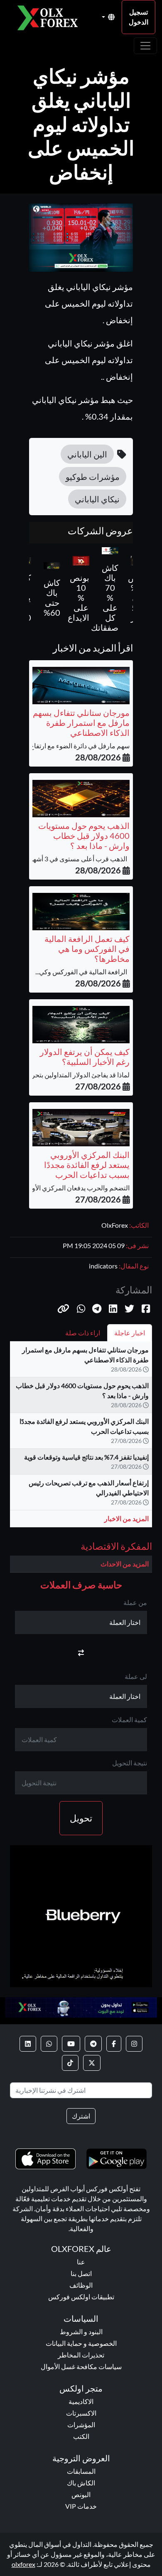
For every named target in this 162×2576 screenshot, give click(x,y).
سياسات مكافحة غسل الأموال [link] (81, 2366)
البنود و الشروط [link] (81, 2331)
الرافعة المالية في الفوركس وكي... (82, 972)
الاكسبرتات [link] (81, 2413)
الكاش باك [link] (81, 2483)
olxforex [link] (23, 2564)
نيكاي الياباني (97, 499)
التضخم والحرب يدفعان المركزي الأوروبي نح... (69, 1188)
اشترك (81, 2116)
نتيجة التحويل (130, 1763)
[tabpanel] (81, 1438)
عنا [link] (81, 2262)
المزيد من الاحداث (125, 1564)
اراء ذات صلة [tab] (83, 1333)
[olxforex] (51, 17)
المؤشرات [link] (81, 2425)
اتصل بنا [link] (81, 2273)
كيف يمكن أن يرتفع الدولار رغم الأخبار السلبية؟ (85, 1057)
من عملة (135, 1602)
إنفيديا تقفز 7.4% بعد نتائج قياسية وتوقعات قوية (86, 1457)
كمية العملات (129, 1719)
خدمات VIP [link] (81, 2506)
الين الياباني (87, 454)
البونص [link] (81, 2494)
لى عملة (136, 1676)
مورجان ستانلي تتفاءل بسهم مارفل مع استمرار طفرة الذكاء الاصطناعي (81, 723)
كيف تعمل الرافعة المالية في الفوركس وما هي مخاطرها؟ (87, 949)
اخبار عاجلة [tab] (130, 1333)
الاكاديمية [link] (81, 2401)
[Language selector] (108, 17)
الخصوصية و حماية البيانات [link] (81, 2343)
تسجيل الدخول (139, 17)
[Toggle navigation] (145, 46)
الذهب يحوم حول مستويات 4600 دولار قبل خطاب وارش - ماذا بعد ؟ (84, 836)
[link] (134, 2044)
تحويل (81, 1818)
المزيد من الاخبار (126, 1518)
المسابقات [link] (81, 2471)
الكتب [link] (81, 2436)
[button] (63, 1308)
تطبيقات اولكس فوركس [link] (81, 2297)
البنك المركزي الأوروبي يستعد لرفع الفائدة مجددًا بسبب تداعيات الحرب (87, 1165)
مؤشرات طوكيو (93, 477)
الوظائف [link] (81, 2285)
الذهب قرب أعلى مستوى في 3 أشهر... (78, 859)
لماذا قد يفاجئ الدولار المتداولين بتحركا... (76, 1075)
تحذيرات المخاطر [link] (81, 2355)
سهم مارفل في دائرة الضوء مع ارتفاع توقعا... (70, 746)
